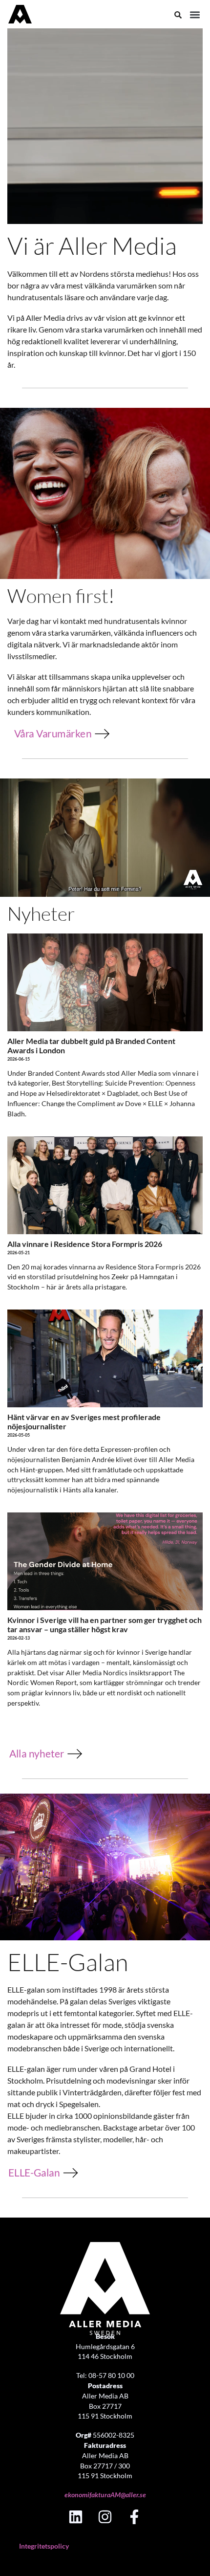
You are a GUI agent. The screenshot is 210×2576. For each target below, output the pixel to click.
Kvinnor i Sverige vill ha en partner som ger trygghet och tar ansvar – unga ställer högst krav (105, 1624)
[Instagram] (105, 2517)
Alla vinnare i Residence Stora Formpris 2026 (85, 1244)
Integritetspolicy (44, 2546)
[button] (195, 15)
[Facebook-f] (134, 2517)
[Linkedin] (76, 2517)
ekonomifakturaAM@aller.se (105, 2495)
